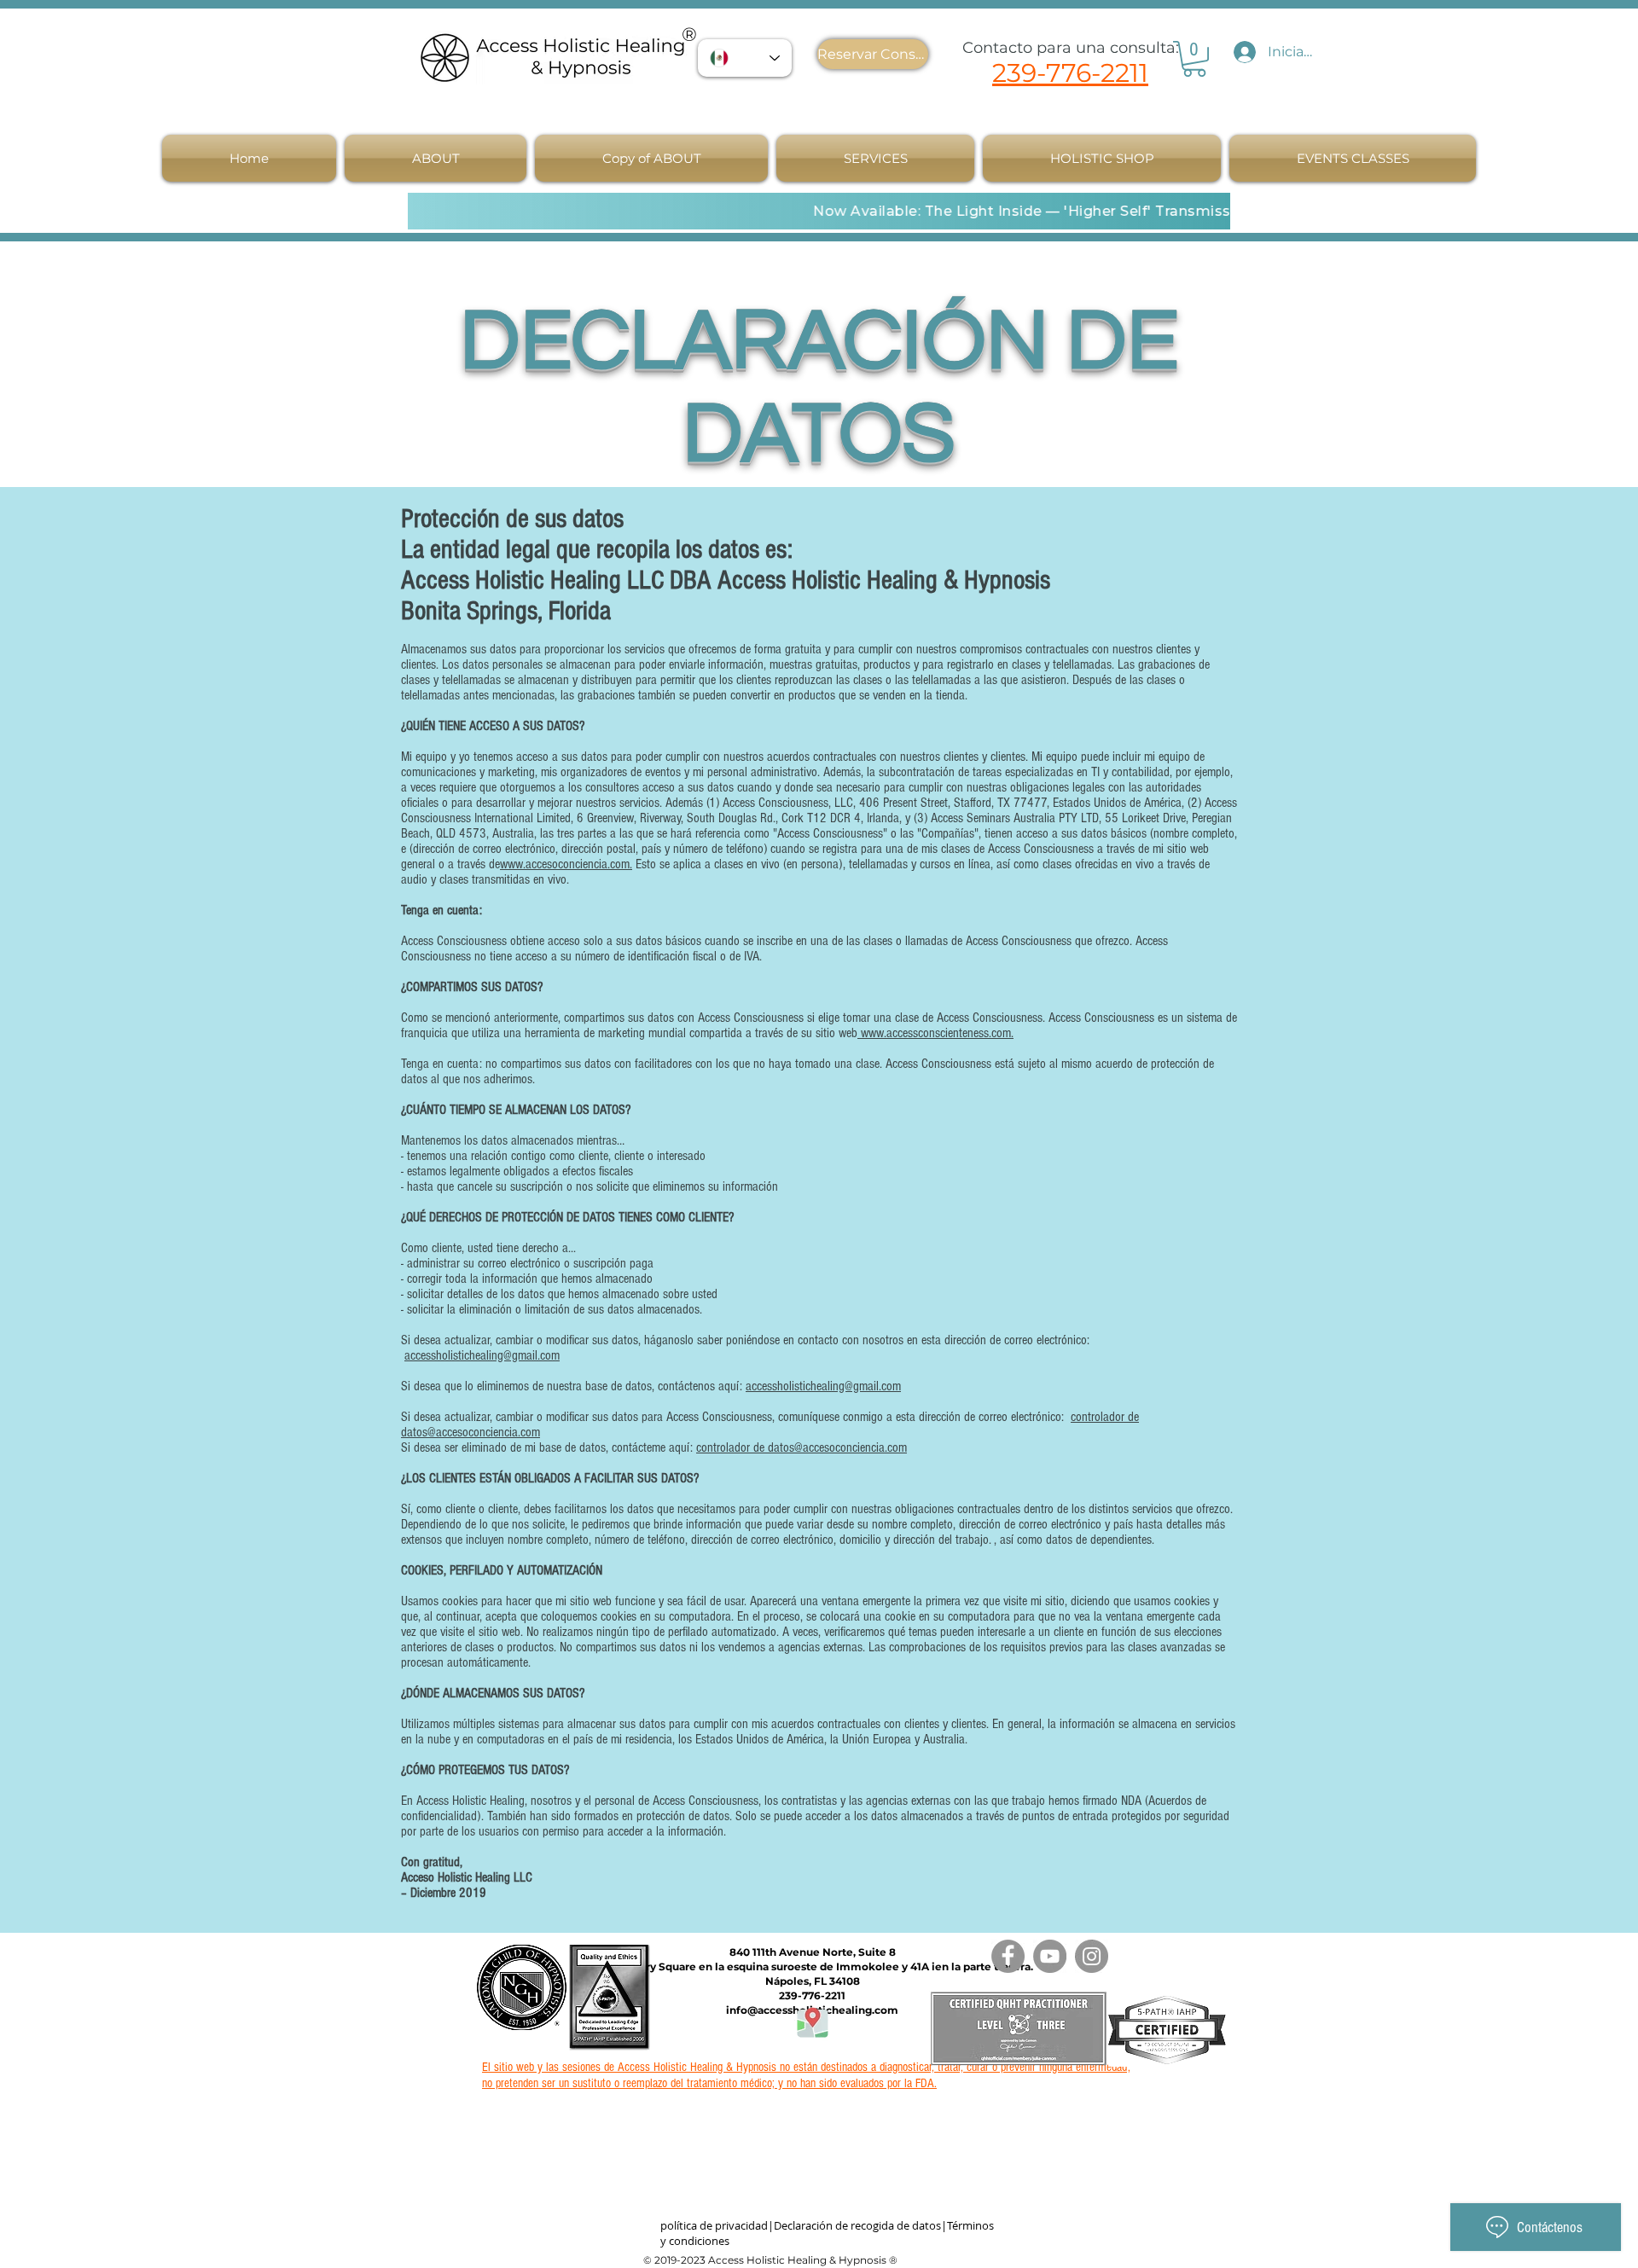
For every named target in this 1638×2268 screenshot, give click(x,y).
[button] (436, 158)
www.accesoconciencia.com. (566, 864)
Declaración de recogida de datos (857, 2225)
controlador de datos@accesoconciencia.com (802, 1447)
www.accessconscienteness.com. (935, 1033)
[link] (1194, 59)
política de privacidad (714, 2225)
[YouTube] (1050, 1956)
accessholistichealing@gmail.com (482, 1355)
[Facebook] (1008, 1956)
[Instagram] (1092, 1956)
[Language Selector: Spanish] (745, 58)
